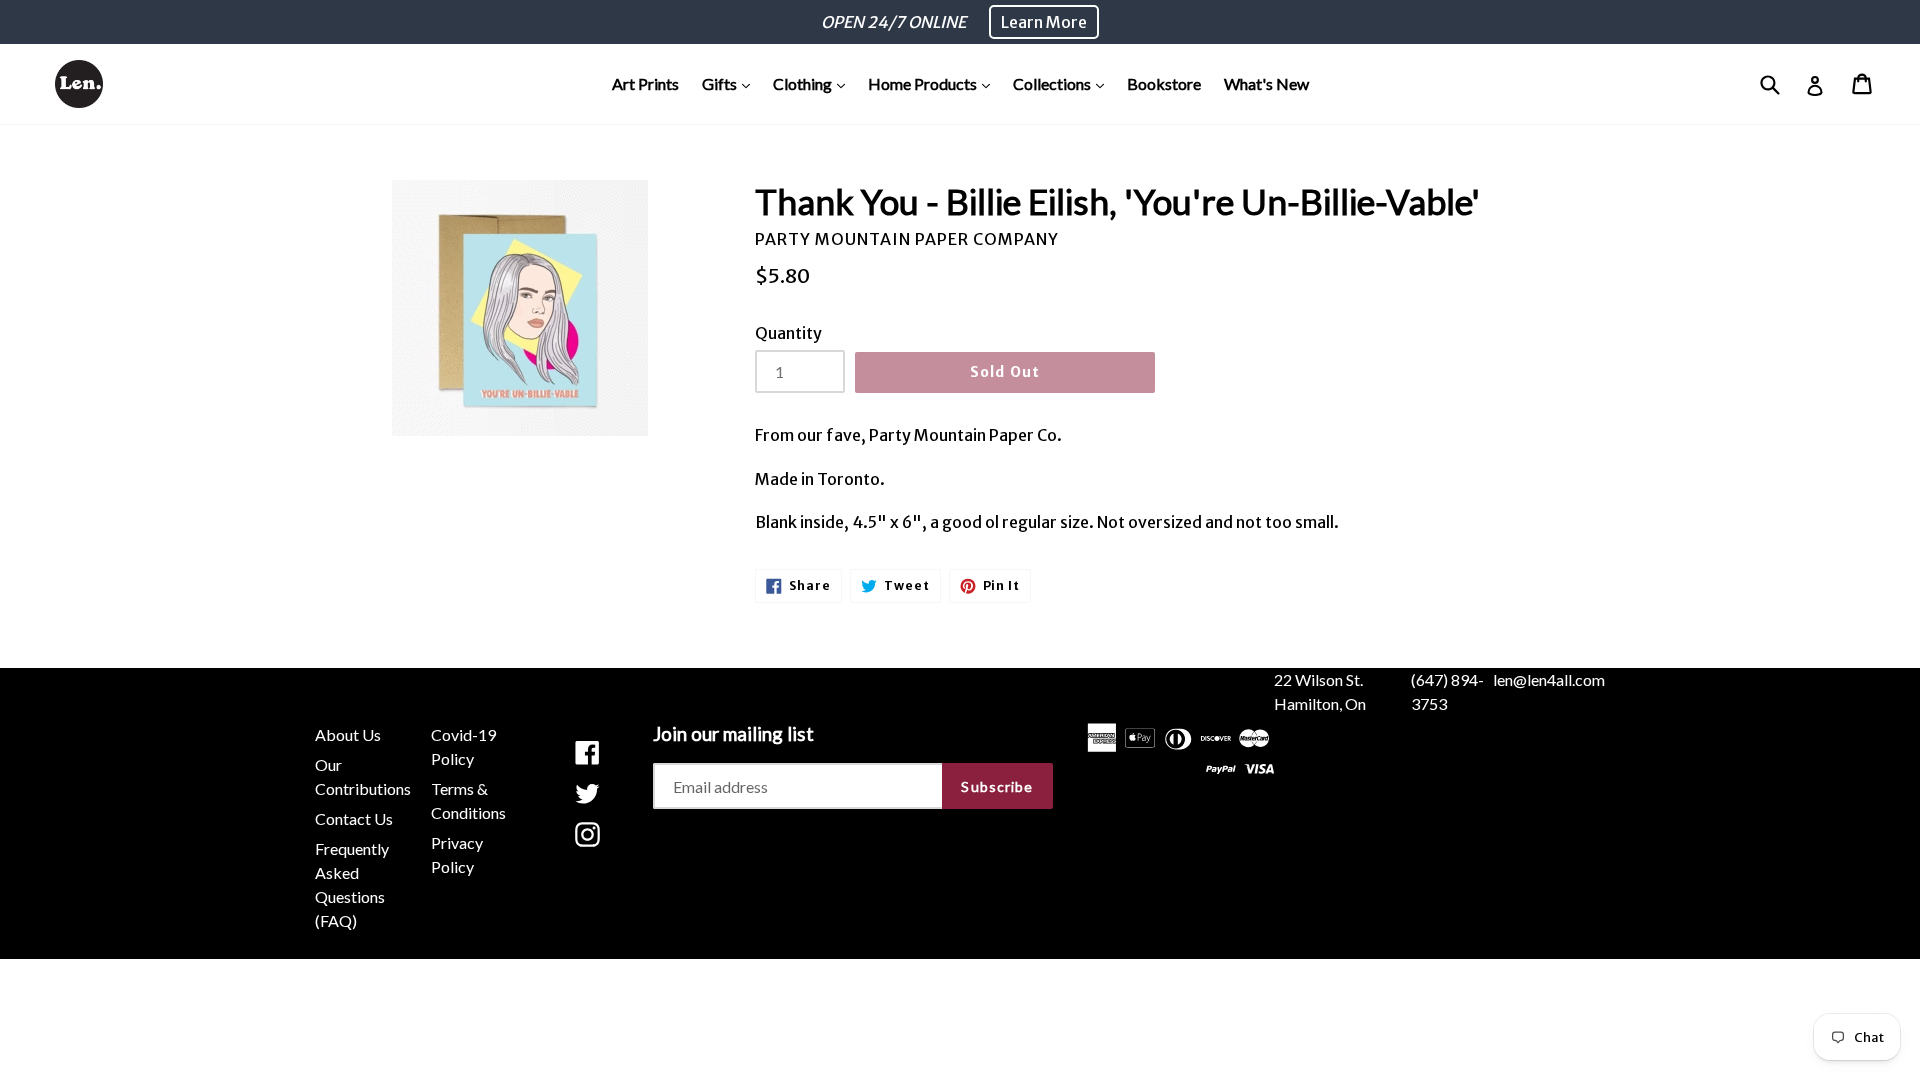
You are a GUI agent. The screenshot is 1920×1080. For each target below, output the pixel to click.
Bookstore (1164, 83)
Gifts (731, 83)
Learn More (1044, 22)
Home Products (934, 83)
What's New (1266, 83)
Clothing (814, 83)
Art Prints (645, 83)
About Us (348, 734)
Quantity (788, 333)
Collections (1063, 83)
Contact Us (354, 818)
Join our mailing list (733, 734)
